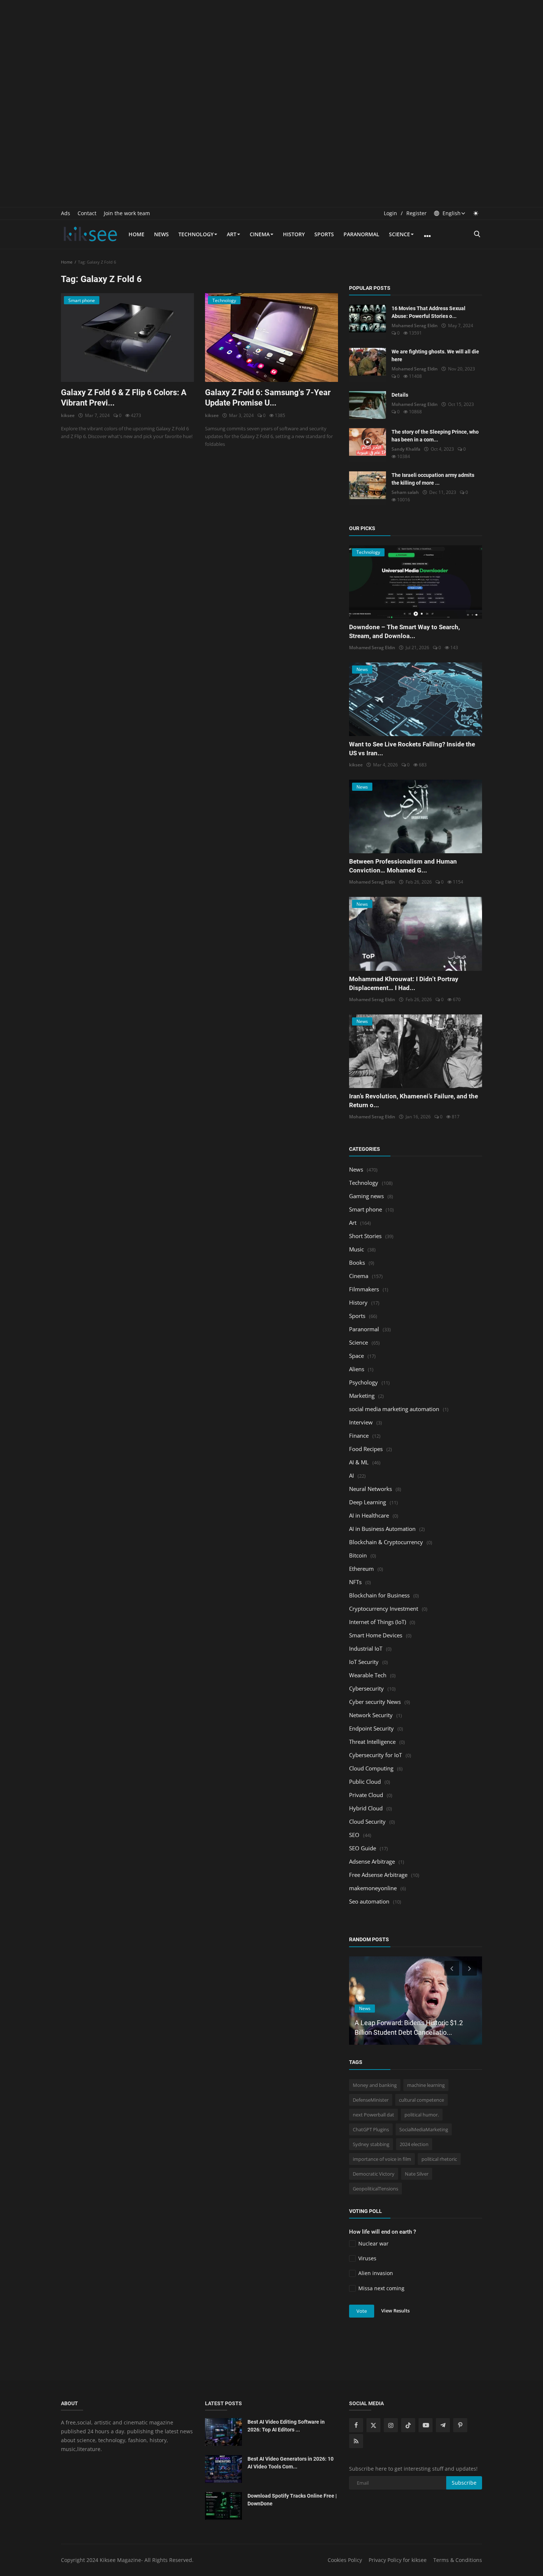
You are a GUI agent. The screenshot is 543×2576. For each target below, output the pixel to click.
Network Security (371, 1715)
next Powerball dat (373, 2115)
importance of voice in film (382, 2159)
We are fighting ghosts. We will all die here (435, 355)
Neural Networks (370, 1489)
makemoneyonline (373, 1888)
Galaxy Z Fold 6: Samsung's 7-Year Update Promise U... (268, 398)
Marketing (362, 1396)
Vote (362, 2311)
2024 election (414, 2144)
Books (357, 1262)
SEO (354, 1835)
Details (400, 395)
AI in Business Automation (382, 1529)
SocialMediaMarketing (424, 2129)
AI (351, 1475)
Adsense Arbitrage (372, 1861)
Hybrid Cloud (366, 1808)
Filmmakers (364, 1289)
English (451, 213)
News (161, 234)
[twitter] (373, 2425)
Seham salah (405, 492)
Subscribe (464, 2483)
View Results (395, 2311)
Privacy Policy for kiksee (398, 2560)
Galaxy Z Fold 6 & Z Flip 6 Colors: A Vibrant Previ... (124, 398)
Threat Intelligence (372, 1742)
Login (390, 213)
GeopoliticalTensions (375, 2189)
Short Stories (365, 1236)
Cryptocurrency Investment (384, 1609)
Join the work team (127, 213)
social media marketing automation (394, 1409)
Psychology (363, 1382)
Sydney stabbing (371, 2144)
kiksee (68, 415)
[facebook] (356, 2425)
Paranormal (361, 234)
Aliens (357, 1369)
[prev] (451, 1968)
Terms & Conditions (458, 2560)
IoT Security (364, 1662)
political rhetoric (439, 2159)
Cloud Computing (371, 1768)
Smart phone (366, 1209)
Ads (66, 213)
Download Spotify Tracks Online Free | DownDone (292, 2500)
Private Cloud (366, 1795)
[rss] (356, 2441)
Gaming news (366, 1196)
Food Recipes (366, 1449)
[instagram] (391, 2425)
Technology (196, 234)
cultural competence (421, 2100)
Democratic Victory (374, 2174)
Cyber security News (375, 1702)
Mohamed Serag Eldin (415, 326)
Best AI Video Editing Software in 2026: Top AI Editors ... (286, 2426)
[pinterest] (460, 2425)
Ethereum (361, 1569)
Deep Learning (368, 1502)
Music (356, 1249)
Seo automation (369, 1901)
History (294, 234)
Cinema (260, 234)
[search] (477, 234)
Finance (359, 1436)
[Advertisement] (271, 52)
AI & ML (359, 1462)
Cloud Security (367, 1821)
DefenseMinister (371, 2100)
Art (232, 234)
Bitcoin (358, 1555)
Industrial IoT (366, 1648)
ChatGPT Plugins (371, 2129)
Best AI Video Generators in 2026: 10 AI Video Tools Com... (291, 2463)
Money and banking (375, 2085)
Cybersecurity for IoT (375, 1755)
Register (416, 213)
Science (399, 234)
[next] (470, 1968)
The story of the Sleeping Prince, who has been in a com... (435, 436)
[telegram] (443, 2425)
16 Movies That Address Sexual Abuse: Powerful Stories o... (428, 312)
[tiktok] (408, 2425)
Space (356, 1356)
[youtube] (426, 2425)
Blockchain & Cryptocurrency (386, 1542)
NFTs (355, 1582)
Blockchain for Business (379, 1595)
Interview (361, 1422)
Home (136, 234)
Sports (324, 234)
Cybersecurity (366, 1688)
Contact (87, 213)
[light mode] (476, 213)
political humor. (422, 2115)
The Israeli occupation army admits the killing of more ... (433, 479)
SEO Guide (363, 1848)
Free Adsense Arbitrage (378, 1875)
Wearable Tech (368, 1675)
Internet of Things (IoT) (378, 1622)
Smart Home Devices (376, 1635)
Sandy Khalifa (406, 449)
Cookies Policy (345, 2560)
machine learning (426, 2085)
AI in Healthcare (369, 1515)
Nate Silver (417, 2174)
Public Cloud (365, 1782)
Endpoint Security (371, 1728)
